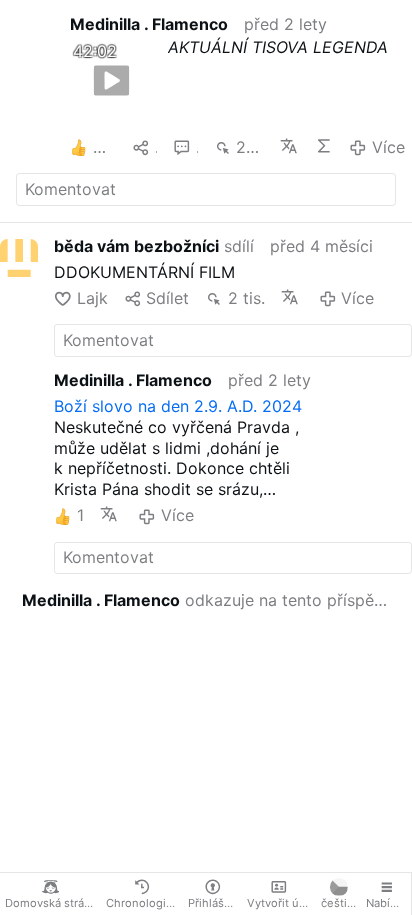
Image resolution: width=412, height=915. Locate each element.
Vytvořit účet (281, 903)
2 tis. (250, 147)
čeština (340, 903)
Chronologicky (144, 903)
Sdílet (167, 298)
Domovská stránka (53, 903)
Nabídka (387, 903)
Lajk (92, 298)
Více (388, 147)
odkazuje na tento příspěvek (208, 600)
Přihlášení (214, 903)
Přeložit (289, 146)
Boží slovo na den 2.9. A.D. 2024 (178, 406)
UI (324, 146)
